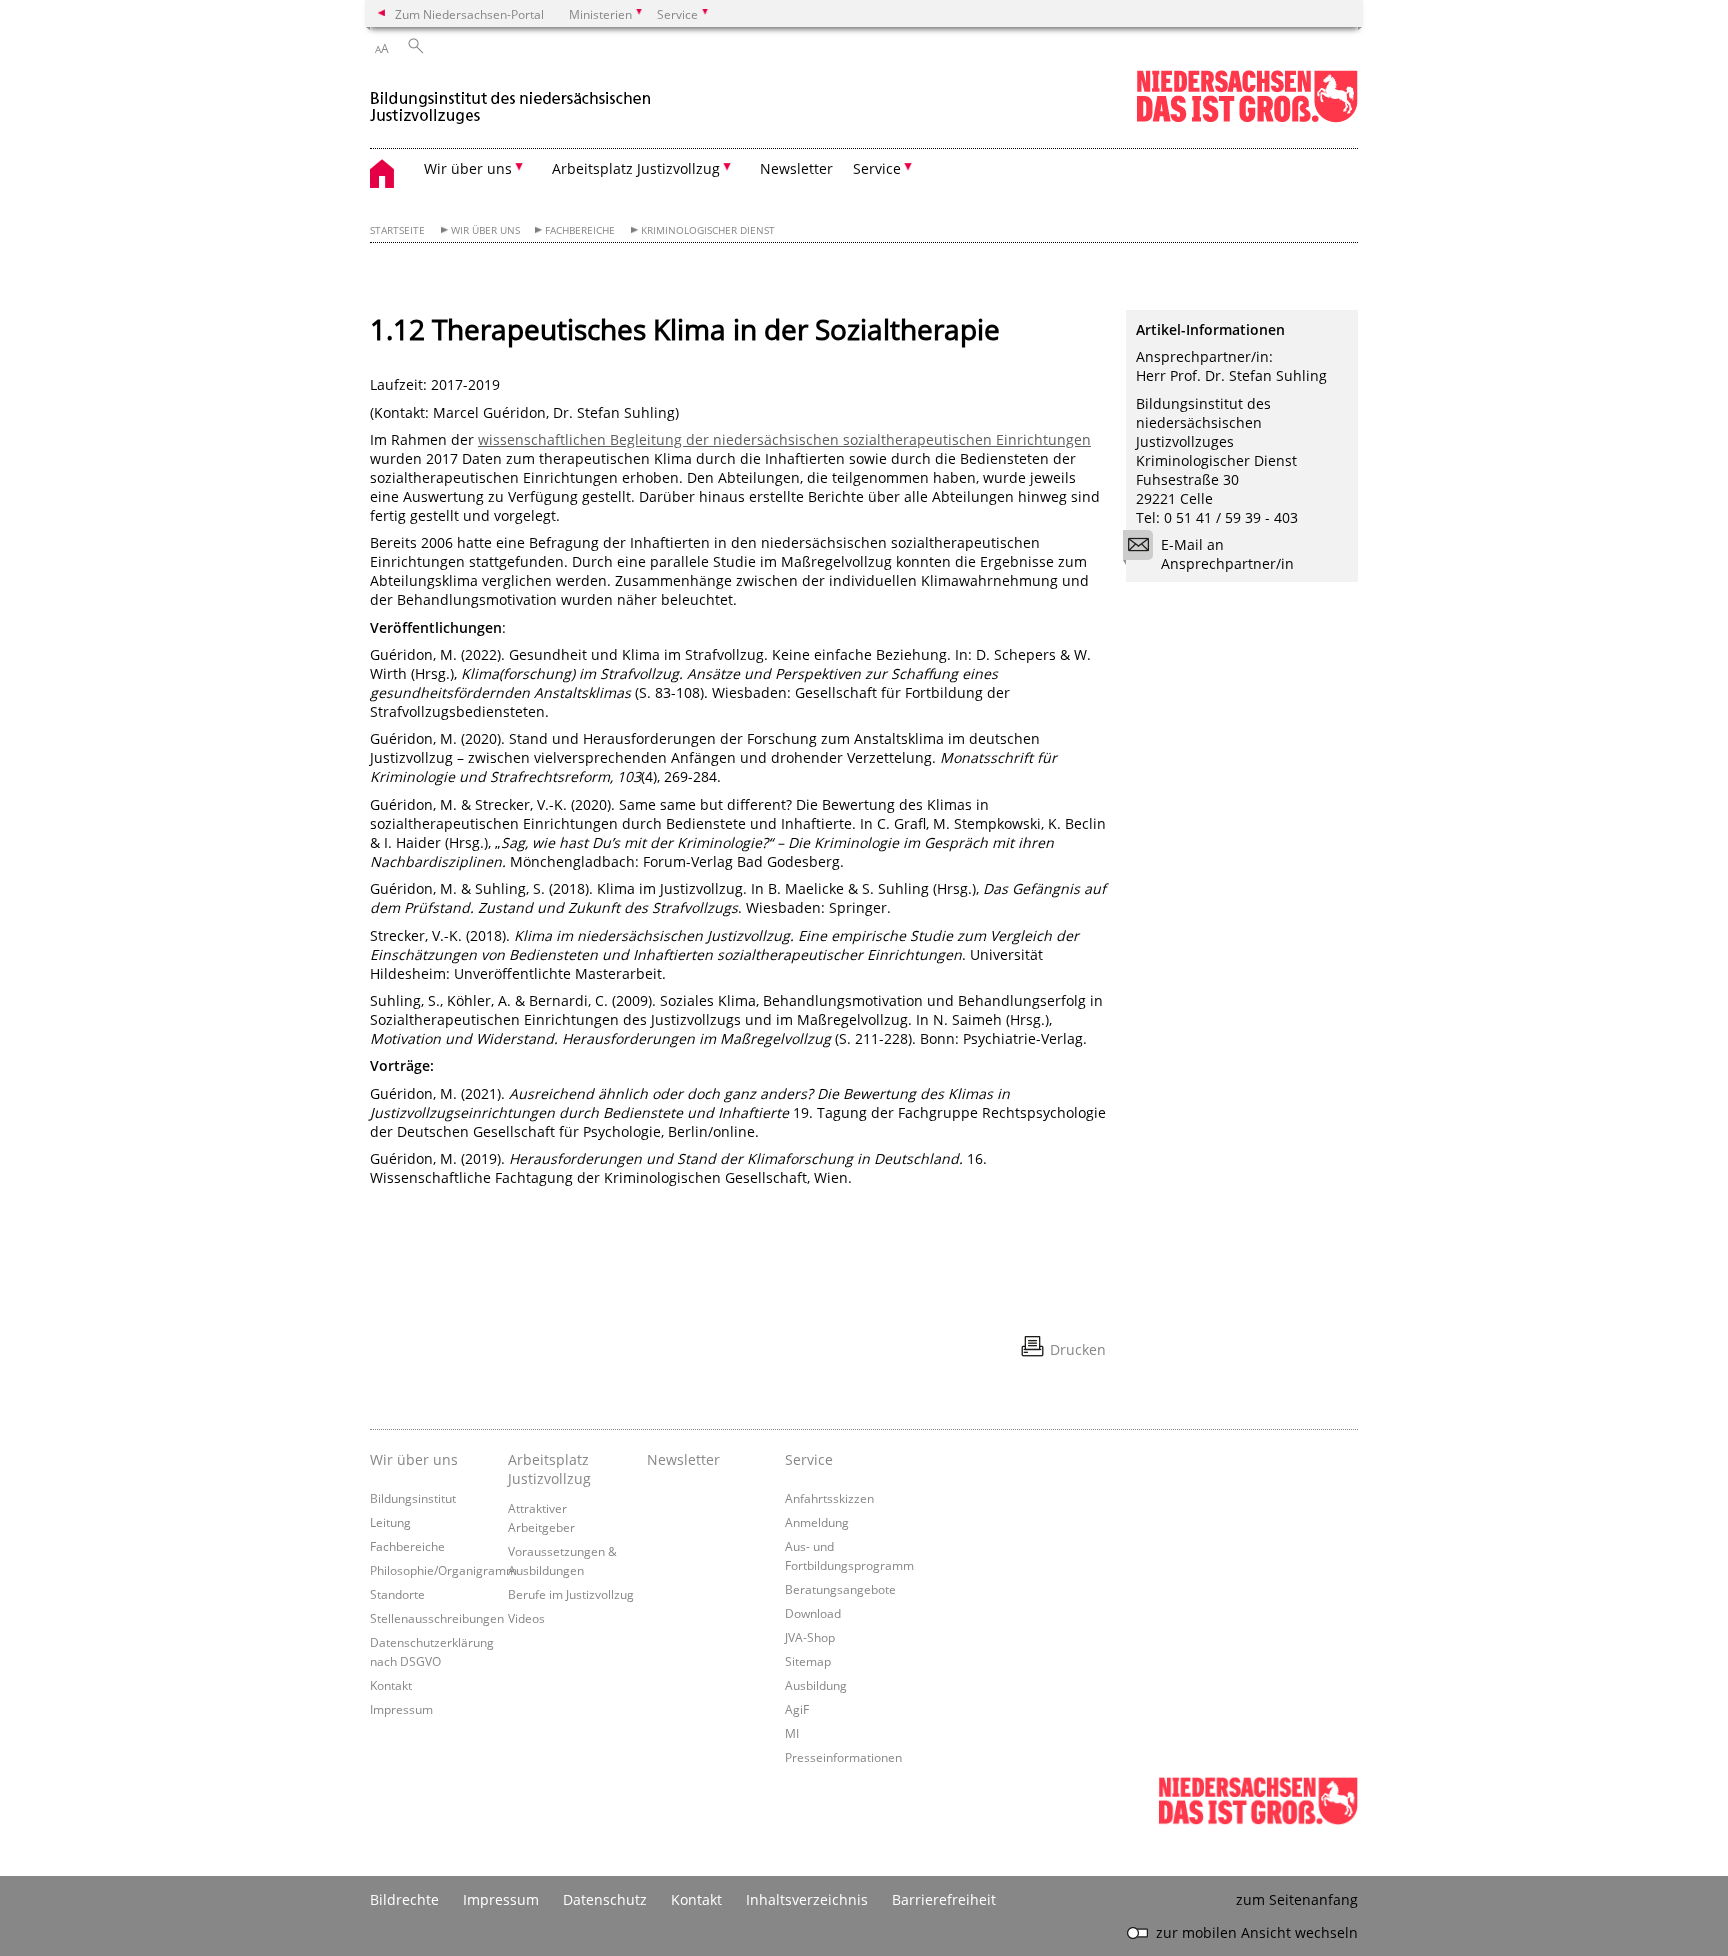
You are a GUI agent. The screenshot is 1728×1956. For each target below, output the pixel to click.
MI (792, 1733)
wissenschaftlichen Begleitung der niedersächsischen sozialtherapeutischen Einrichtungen (784, 439)
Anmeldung (817, 1522)
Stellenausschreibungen (437, 1618)
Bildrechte (404, 1899)
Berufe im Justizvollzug (571, 1594)
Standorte (397, 1594)
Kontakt (391, 1685)
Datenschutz (605, 1899)
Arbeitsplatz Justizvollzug (549, 1469)
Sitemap (808, 1661)
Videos (526, 1618)
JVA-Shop (810, 1637)
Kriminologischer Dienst (708, 230)
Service (809, 1459)
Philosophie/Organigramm (443, 1570)
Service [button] (877, 168)
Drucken (1078, 1349)
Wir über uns (485, 230)
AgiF (797, 1709)
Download (813, 1613)
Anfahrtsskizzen (829, 1498)
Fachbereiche (580, 230)
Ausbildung (816, 1685)
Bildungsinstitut (413, 1498)
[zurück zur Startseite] (511, 98)
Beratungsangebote (840, 1589)
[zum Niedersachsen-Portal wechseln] (1247, 118)
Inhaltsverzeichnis (807, 1899)
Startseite (397, 230)
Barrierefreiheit (944, 1899)
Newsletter (796, 168)
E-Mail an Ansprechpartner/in (1227, 554)
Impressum (401, 1709)
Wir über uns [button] (468, 168)
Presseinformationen (843, 1757)
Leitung (390, 1522)
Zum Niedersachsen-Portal (469, 14)
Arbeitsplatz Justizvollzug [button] (636, 168)
